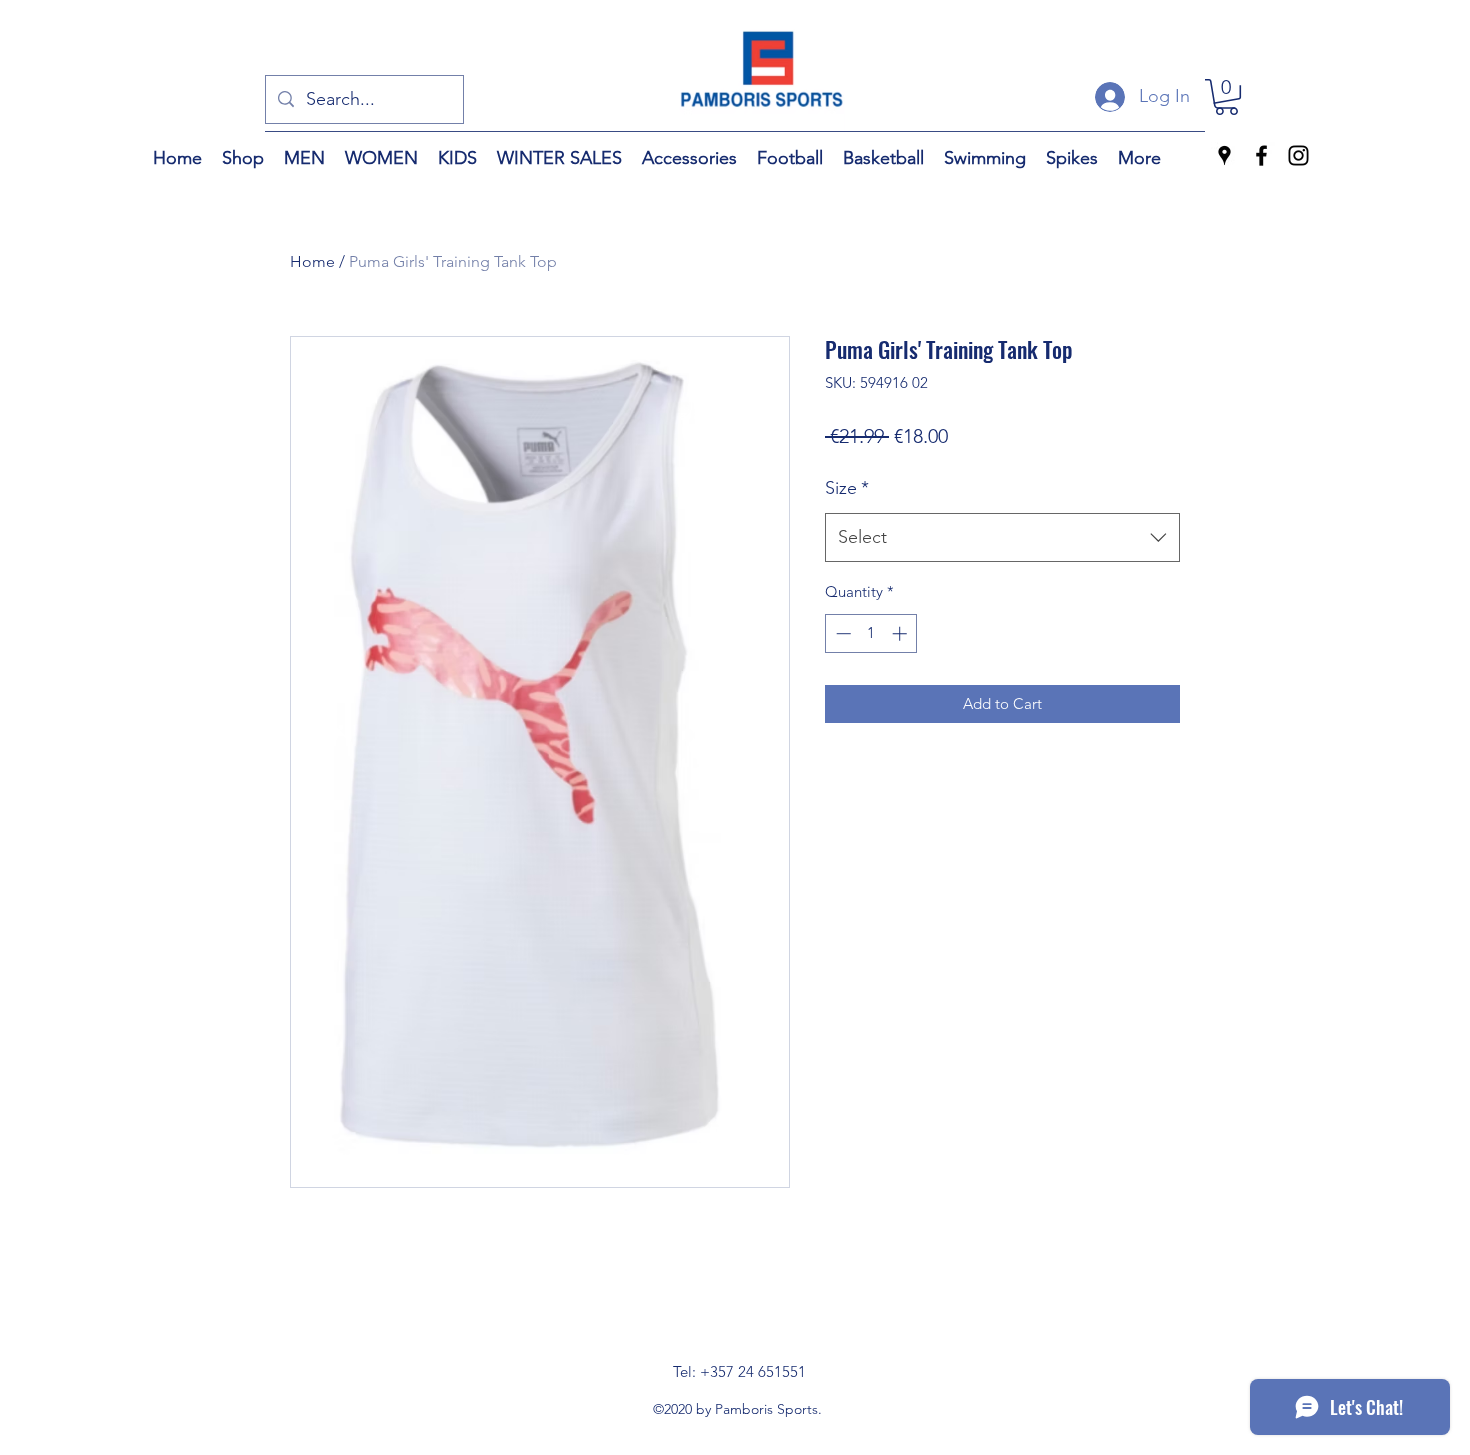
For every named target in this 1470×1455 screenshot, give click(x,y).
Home (312, 261)
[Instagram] (1298, 155)
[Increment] (901, 633)
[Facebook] (1261, 155)
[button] (1226, 97)
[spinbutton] (871, 633)
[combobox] (1002, 538)
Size (847, 488)
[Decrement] (841, 633)
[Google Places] (1224, 155)
